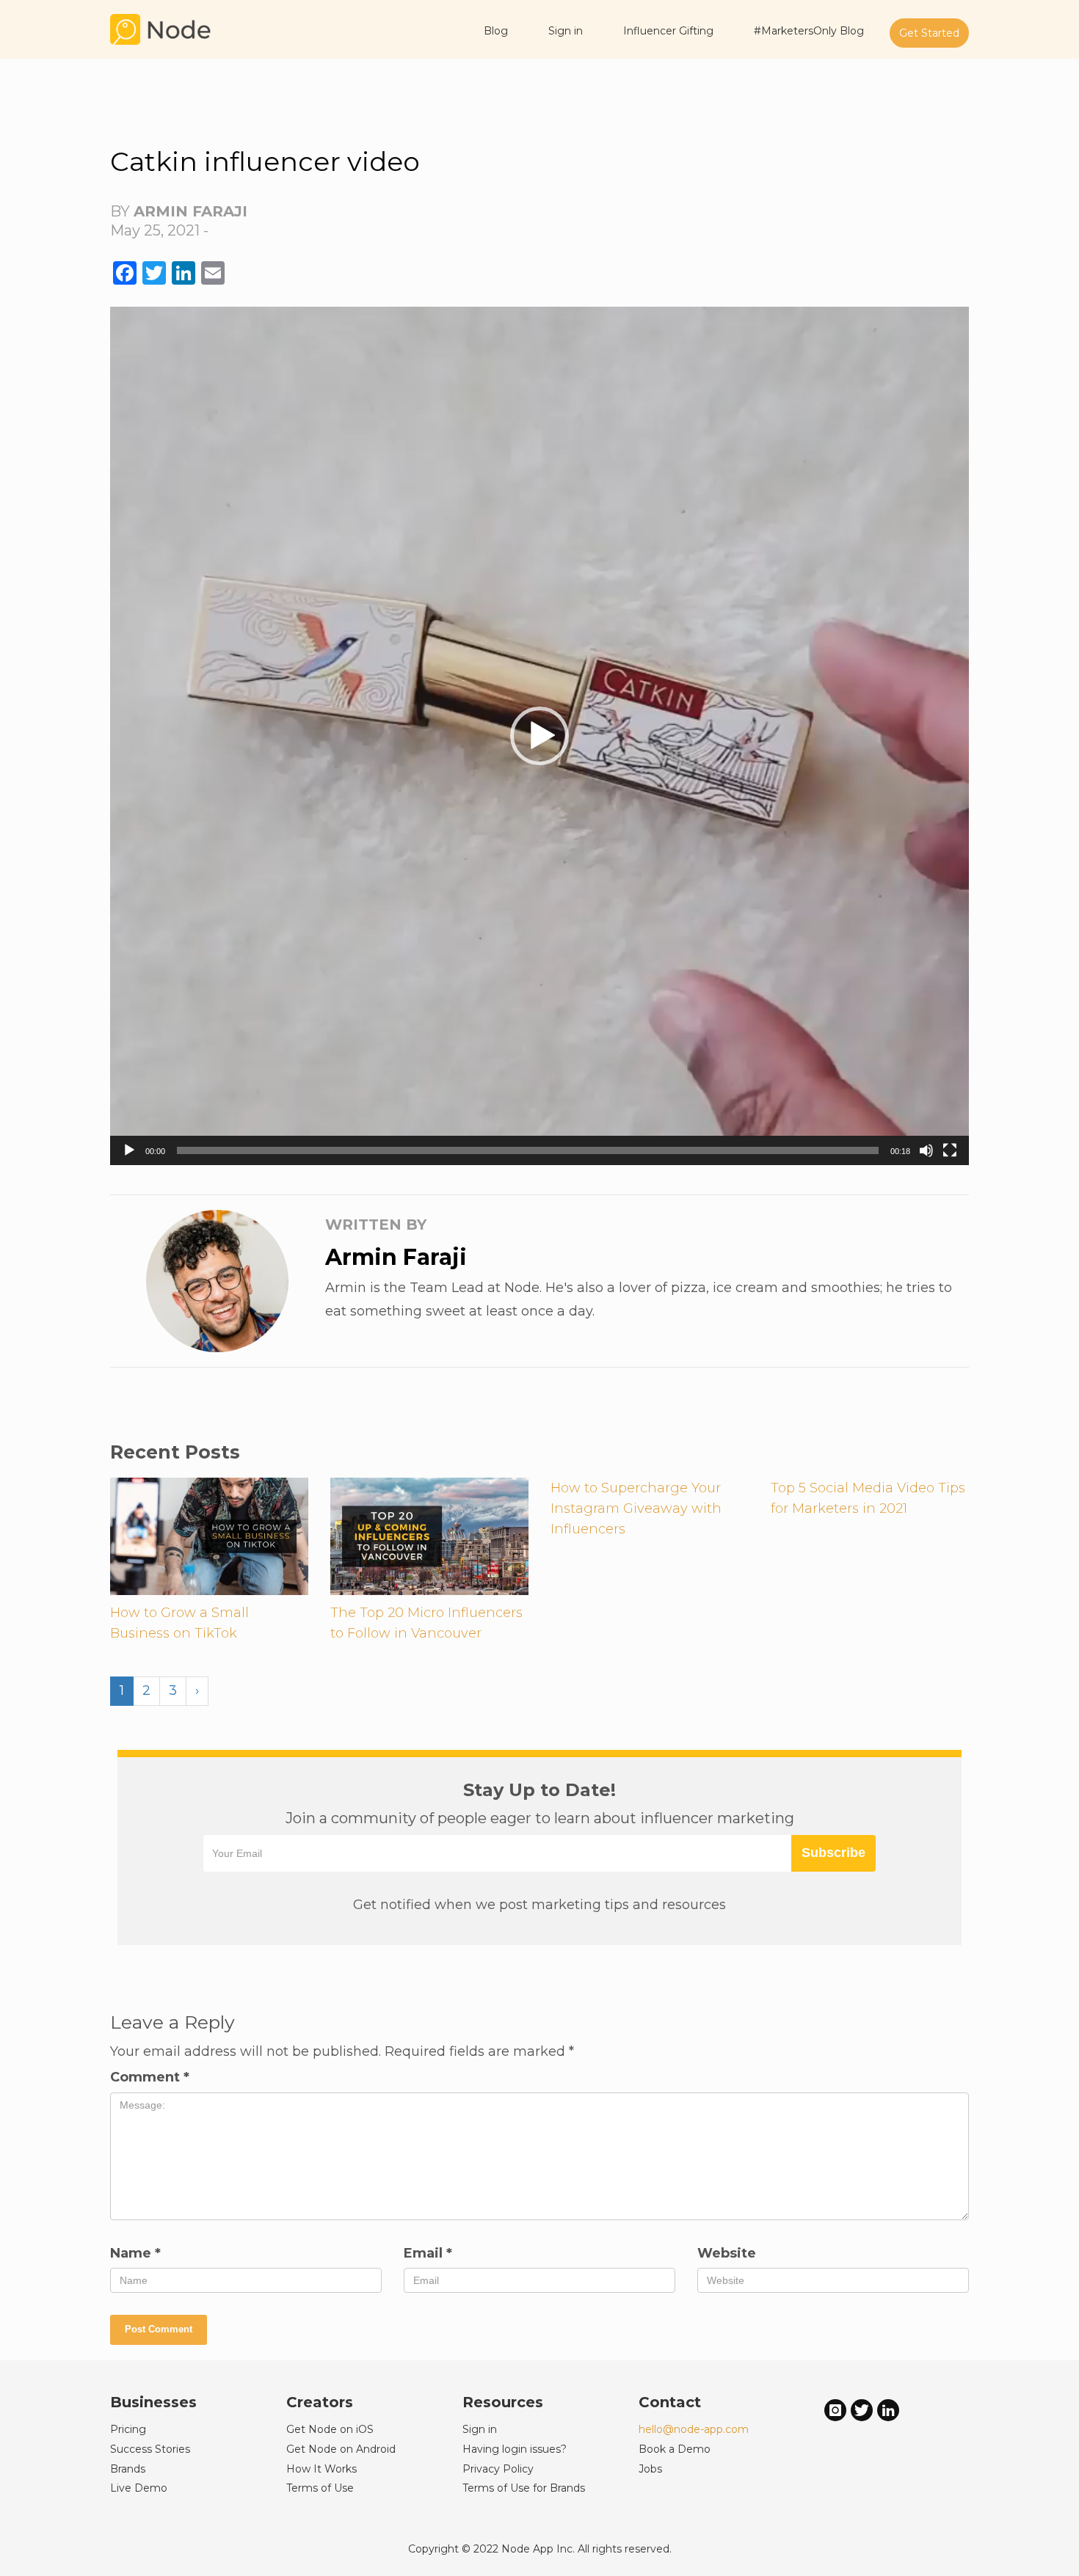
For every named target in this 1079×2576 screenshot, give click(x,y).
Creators (320, 2402)
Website (727, 2253)
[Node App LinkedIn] (888, 2410)
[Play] (129, 1150)
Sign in (480, 2429)
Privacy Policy (498, 2469)
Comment (150, 2077)
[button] (539, 736)
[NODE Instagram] (835, 2410)
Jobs (650, 2469)
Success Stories (150, 2449)
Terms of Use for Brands (524, 2488)
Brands (128, 2469)
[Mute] (926, 1150)
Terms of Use (320, 2488)
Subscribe (833, 1853)
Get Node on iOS (330, 2429)
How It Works (321, 2469)
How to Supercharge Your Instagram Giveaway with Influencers (636, 1508)
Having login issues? (515, 2449)
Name (135, 2253)
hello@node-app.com (694, 2429)
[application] (539, 736)
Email (428, 2253)
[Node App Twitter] (862, 2410)
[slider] (528, 1150)
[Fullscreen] (950, 1150)
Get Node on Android (341, 2449)
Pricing (128, 2429)
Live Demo (139, 2488)
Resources (503, 2402)
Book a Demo (675, 2449)
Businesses (153, 2402)
